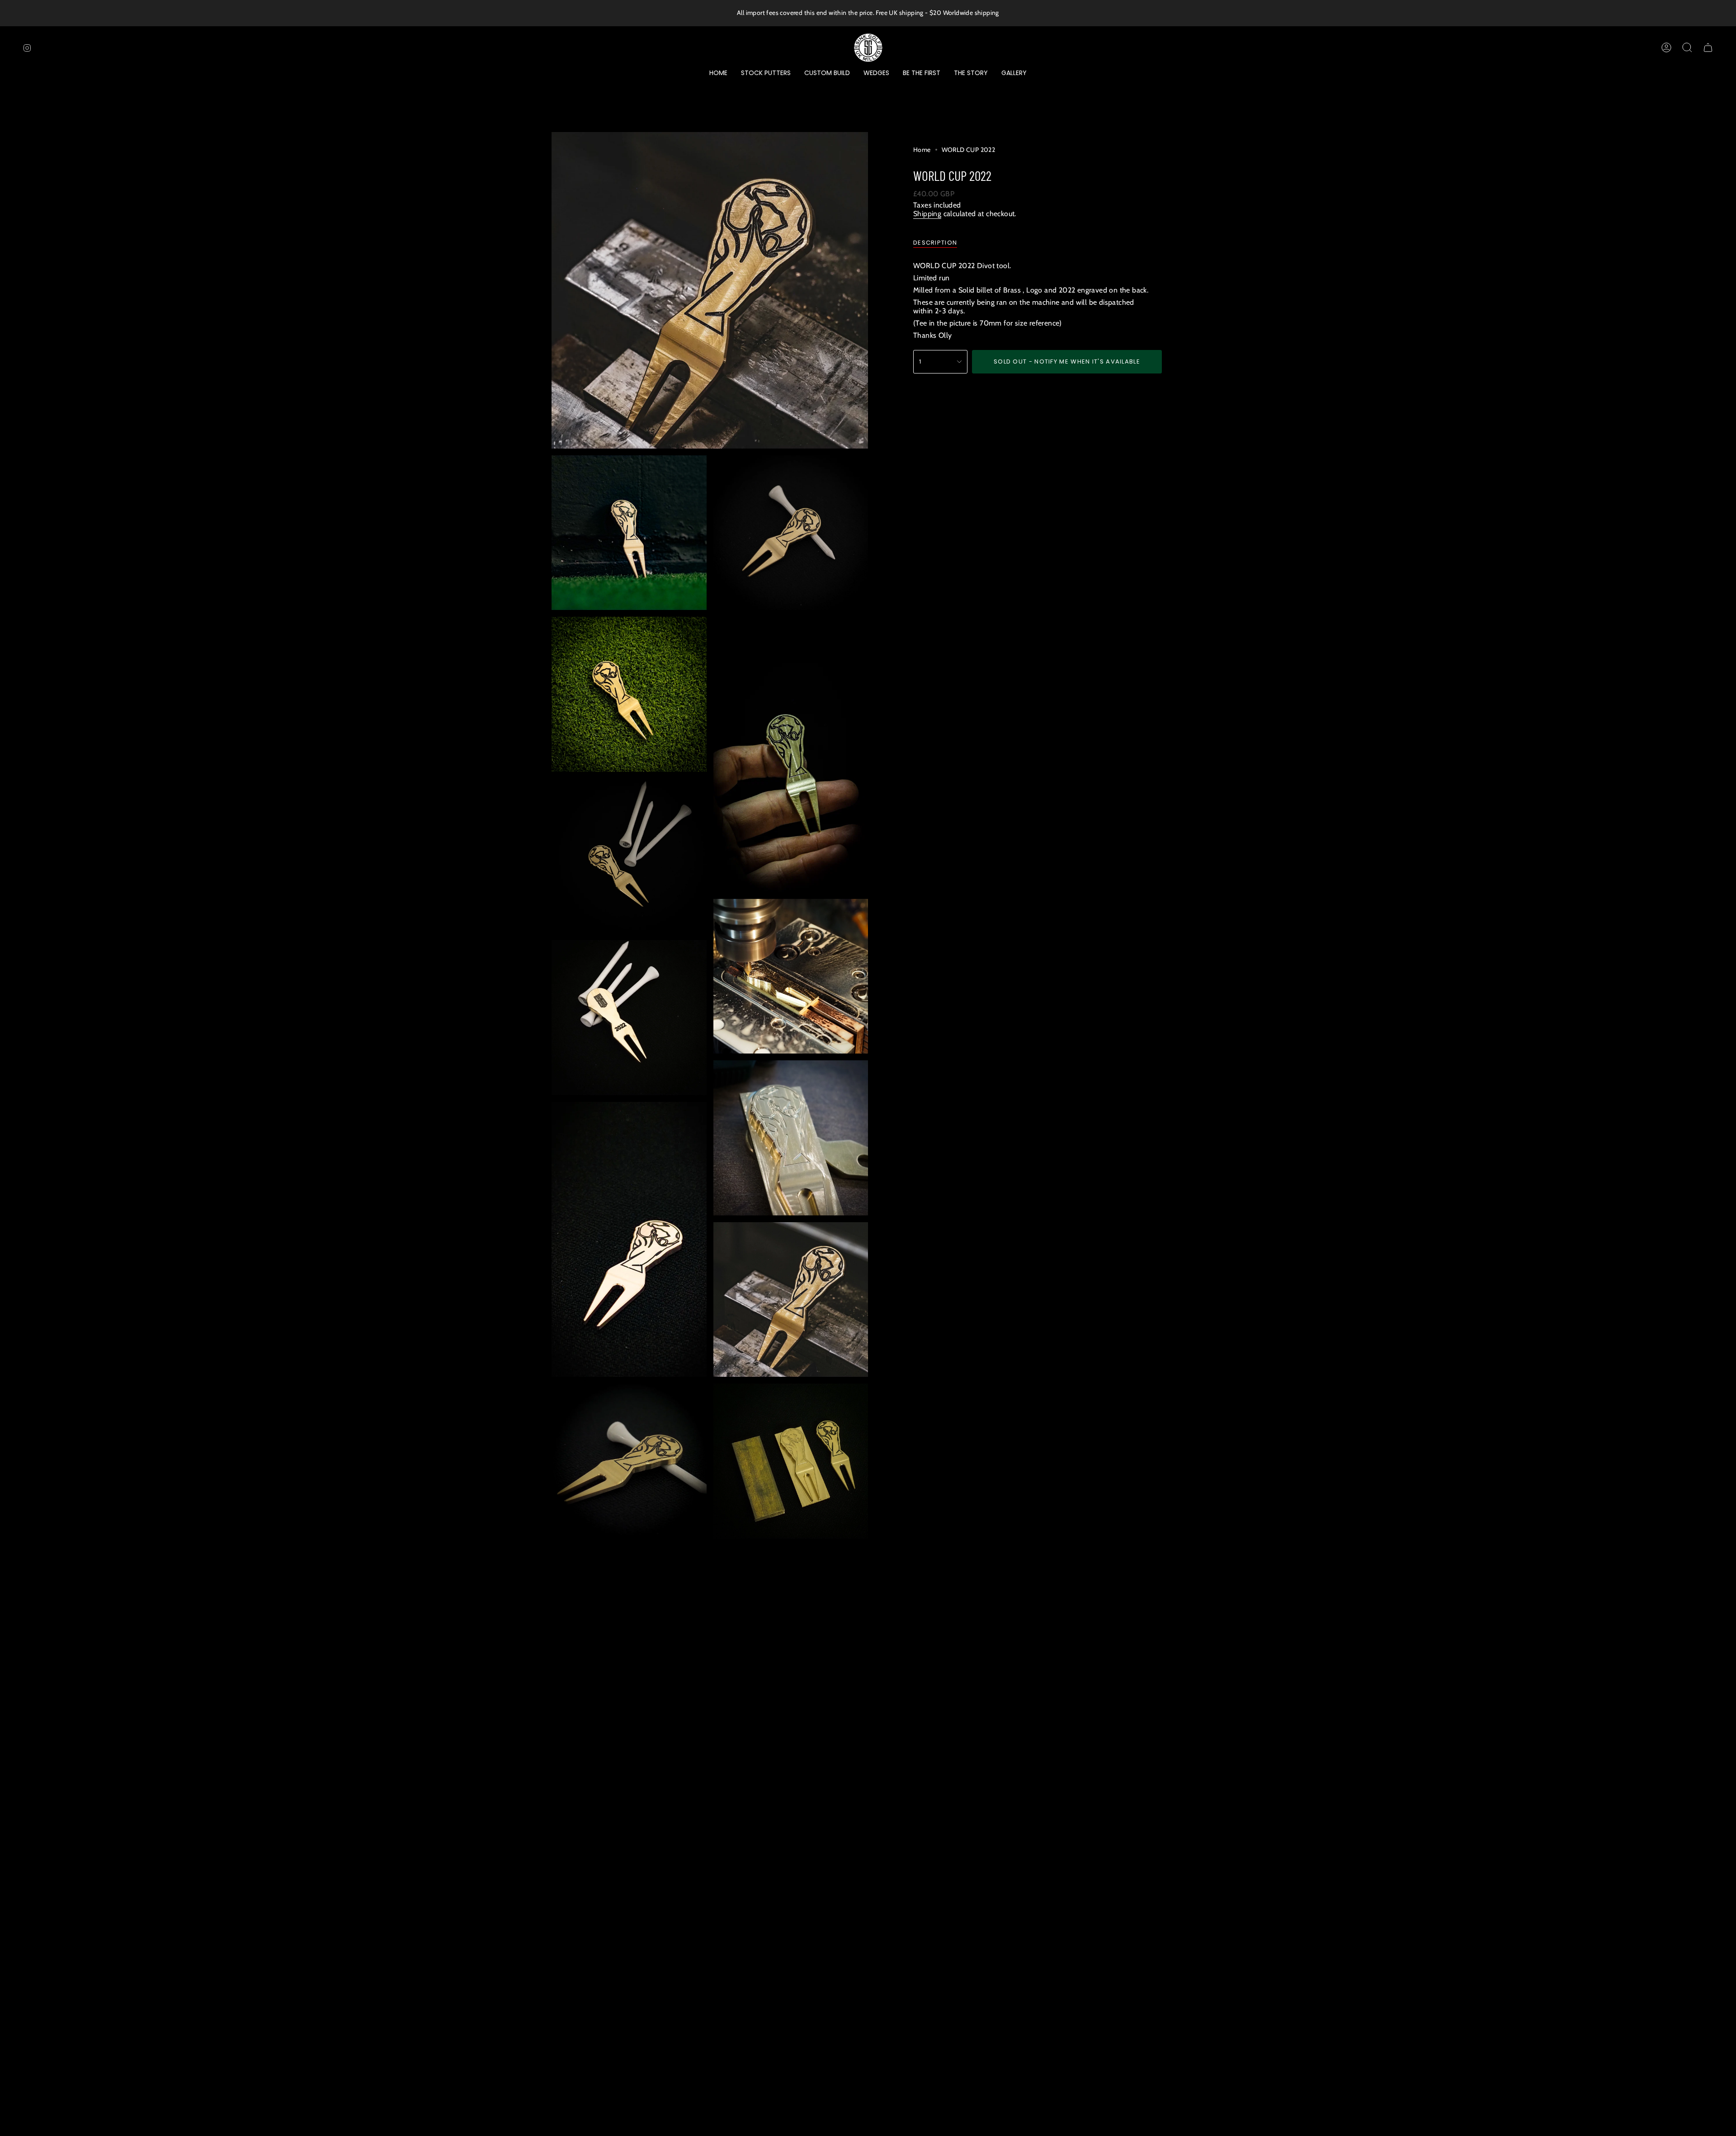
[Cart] (1708, 47)
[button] (766, 73)
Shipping (927, 214)
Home (922, 150)
